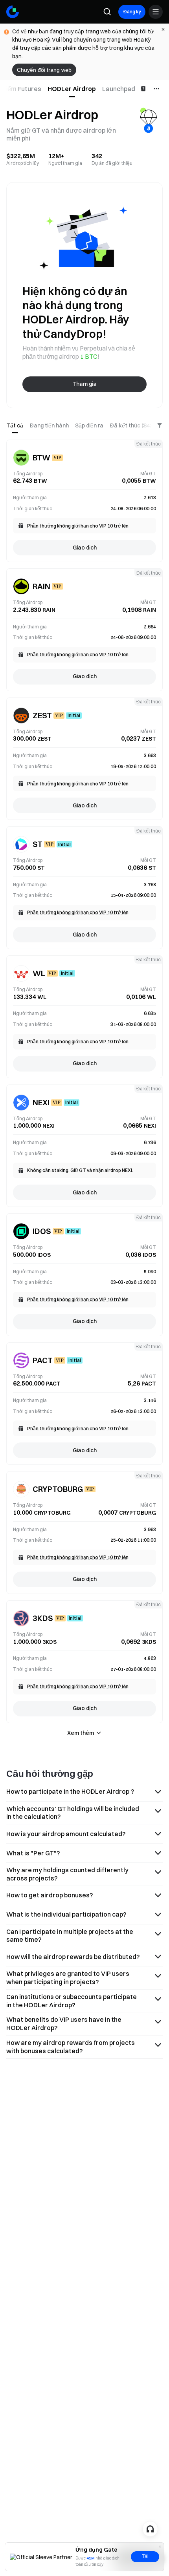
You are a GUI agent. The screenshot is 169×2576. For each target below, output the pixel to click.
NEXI (41, 1102)
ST (38, 844)
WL (39, 973)
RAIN (41, 586)
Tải (145, 2556)
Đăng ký (132, 12)
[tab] (72, 89)
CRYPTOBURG (58, 1489)
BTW (41, 457)
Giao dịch (85, 548)
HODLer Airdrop (72, 89)
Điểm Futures (21, 89)
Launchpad (119, 89)
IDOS (42, 1231)
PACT (43, 1360)
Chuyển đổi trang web (44, 70)
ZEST (42, 715)
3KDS (43, 1618)
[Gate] (13, 12)
